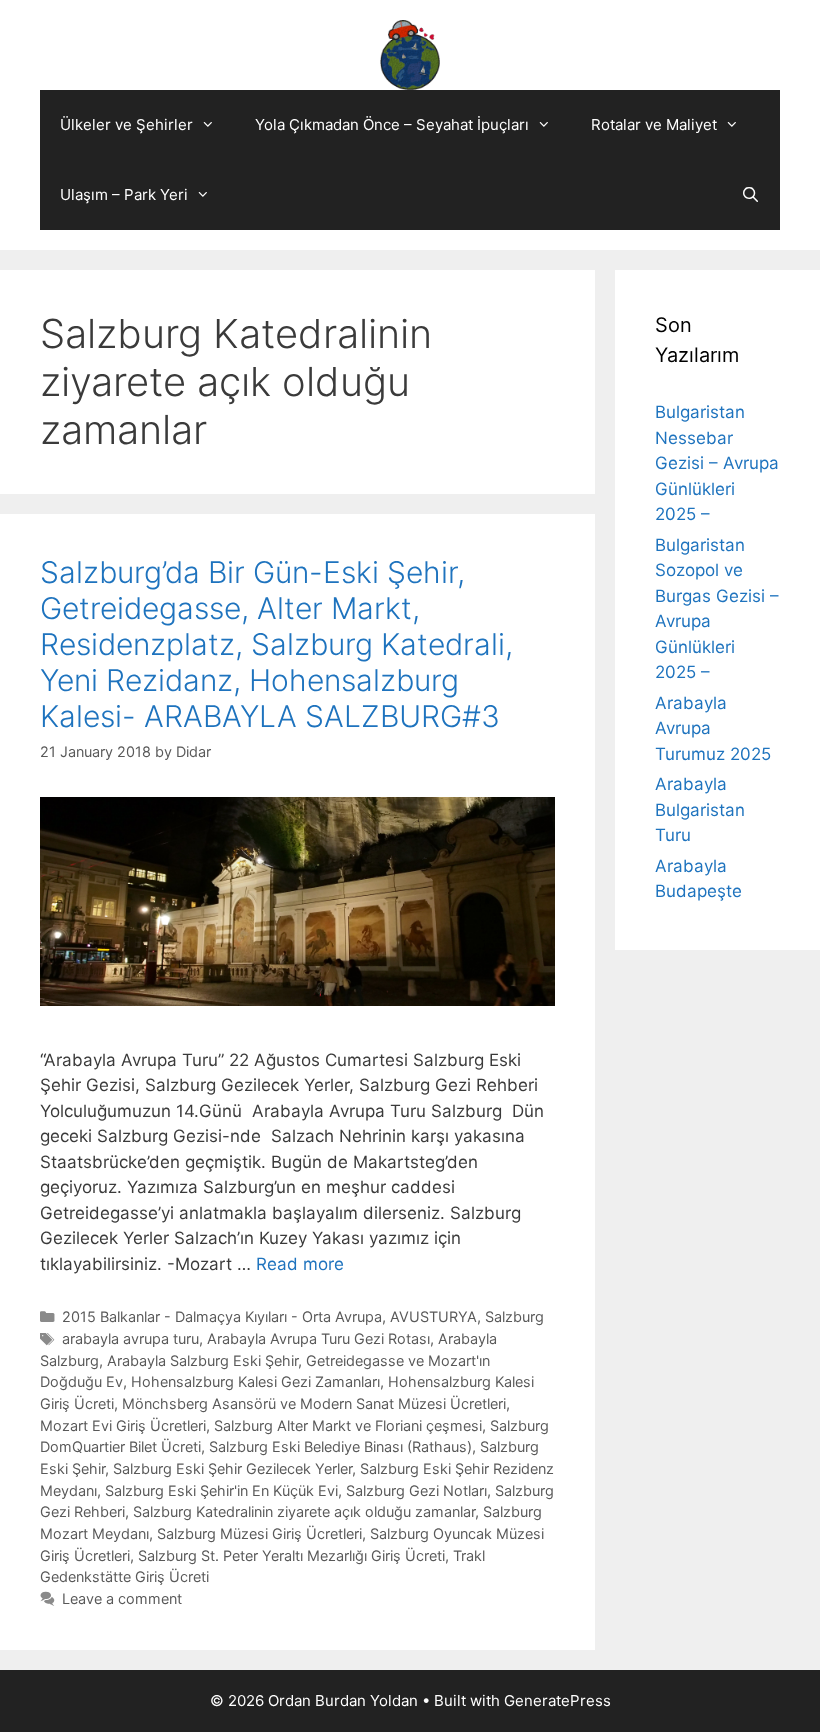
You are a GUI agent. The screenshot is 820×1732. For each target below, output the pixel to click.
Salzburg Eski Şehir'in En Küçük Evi (221, 1490)
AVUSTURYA (433, 1316)
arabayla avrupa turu (130, 1338)
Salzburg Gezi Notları (416, 1490)
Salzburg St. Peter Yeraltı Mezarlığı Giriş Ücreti (291, 1555)
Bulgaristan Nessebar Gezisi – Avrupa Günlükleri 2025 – (717, 463)
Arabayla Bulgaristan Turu (700, 809)
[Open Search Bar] (750, 195)
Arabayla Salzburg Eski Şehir (202, 1360)
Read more (300, 1264)
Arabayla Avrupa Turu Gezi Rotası (318, 1338)
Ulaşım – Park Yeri (124, 194)
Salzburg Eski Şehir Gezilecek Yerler (232, 1468)
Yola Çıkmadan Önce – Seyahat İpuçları (392, 124)
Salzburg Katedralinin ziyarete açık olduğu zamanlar (304, 1511)
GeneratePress (557, 1700)
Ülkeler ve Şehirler (126, 124)
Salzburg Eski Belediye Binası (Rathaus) (340, 1446)
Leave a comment (122, 1598)
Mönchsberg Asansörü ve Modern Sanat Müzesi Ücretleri (314, 1403)
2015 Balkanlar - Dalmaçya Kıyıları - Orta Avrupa (222, 1316)
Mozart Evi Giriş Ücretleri (123, 1425)
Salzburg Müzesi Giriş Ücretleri (259, 1533)
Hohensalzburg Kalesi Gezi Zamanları (255, 1381)
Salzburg (514, 1316)
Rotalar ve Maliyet (654, 124)
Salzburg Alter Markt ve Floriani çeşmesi (348, 1425)
